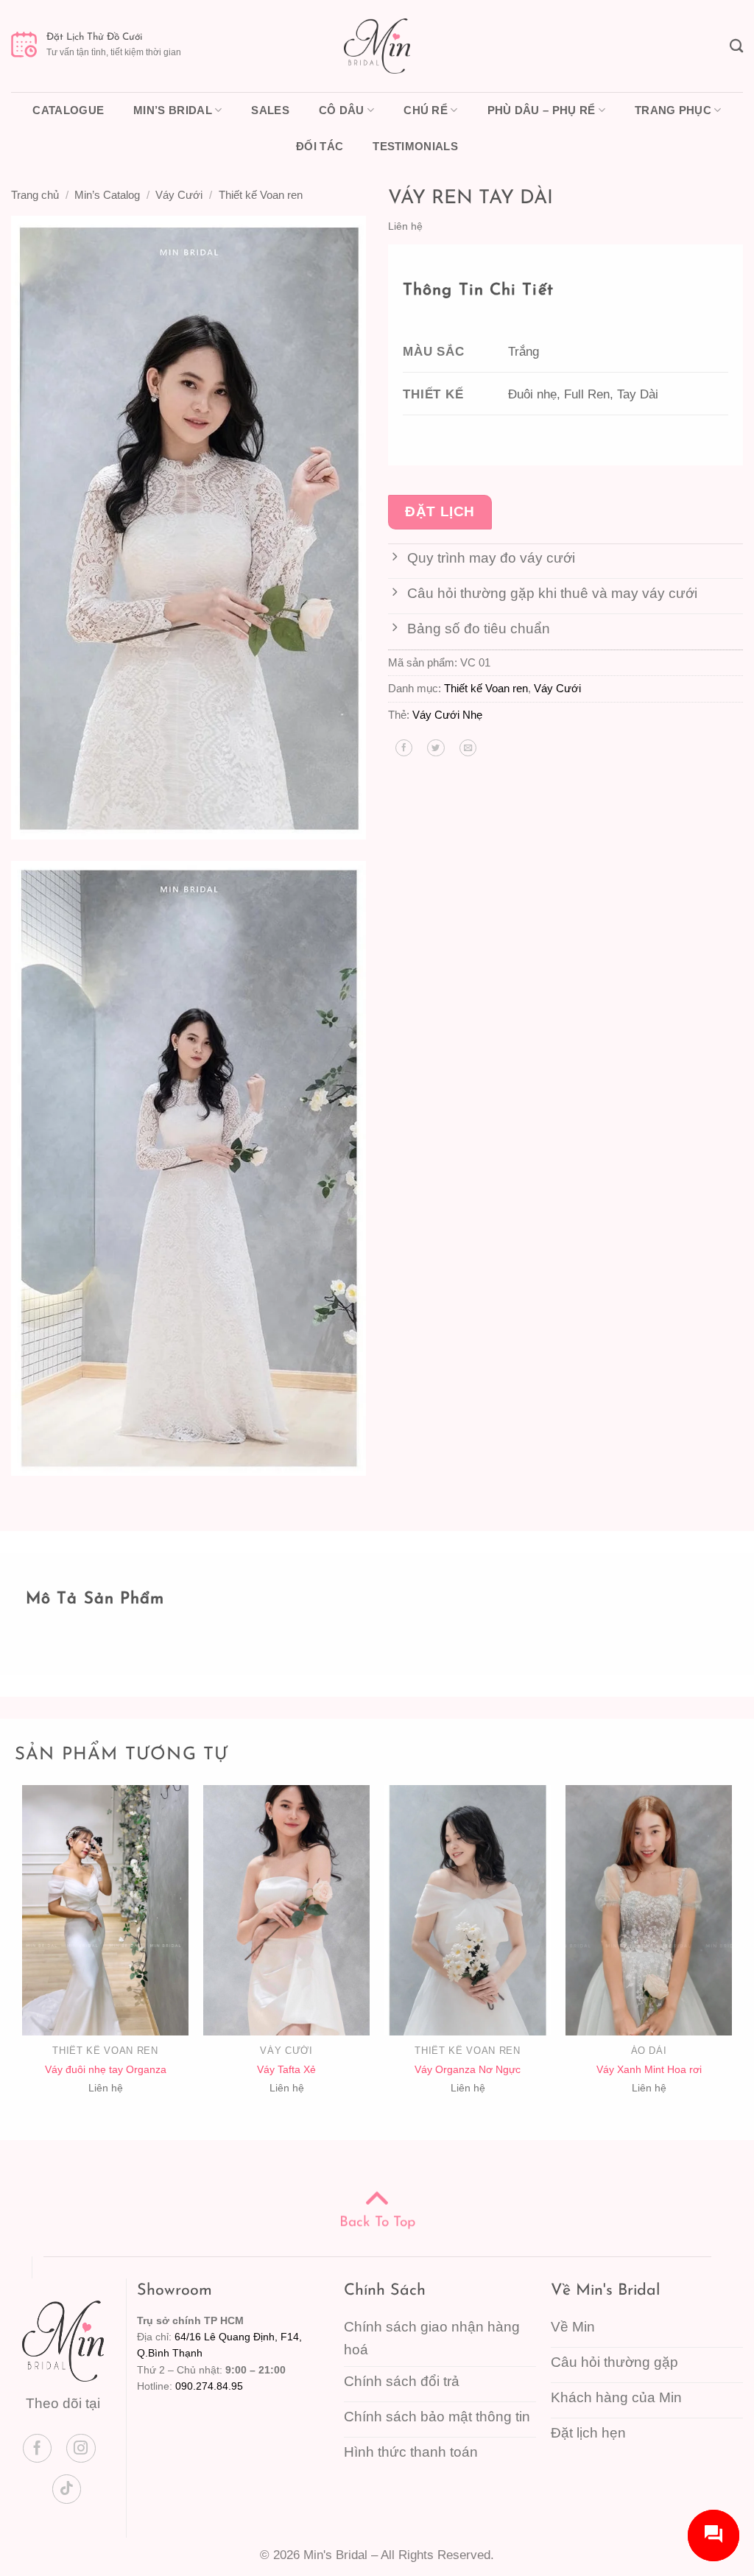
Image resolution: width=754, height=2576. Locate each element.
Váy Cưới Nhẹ (447, 715)
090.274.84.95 (209, 2386)
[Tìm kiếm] (736, 46)
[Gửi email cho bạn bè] (468, 748)
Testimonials (415, 146)
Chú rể (426, 110)
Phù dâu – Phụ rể (542, 110)
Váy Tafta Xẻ (286, 2069)
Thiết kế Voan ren (261, 195)
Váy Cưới (179, 195)
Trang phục (673, 110)
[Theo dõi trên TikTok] (67, 2489)
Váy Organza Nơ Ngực (468, 2069)
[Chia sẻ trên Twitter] (436, 748)
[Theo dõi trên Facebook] (38, 2449)
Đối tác (320, 146)
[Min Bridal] (377, 46)
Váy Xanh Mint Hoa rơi (649, 2069)
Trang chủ (35, 195)
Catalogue (68, 110)
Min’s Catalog (107, 195)
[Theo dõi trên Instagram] (81, 2449)
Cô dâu (342, 110)
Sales (270, 110)
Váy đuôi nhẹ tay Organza (106, 2069)
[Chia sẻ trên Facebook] (404, 748)
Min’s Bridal (173, 110)
